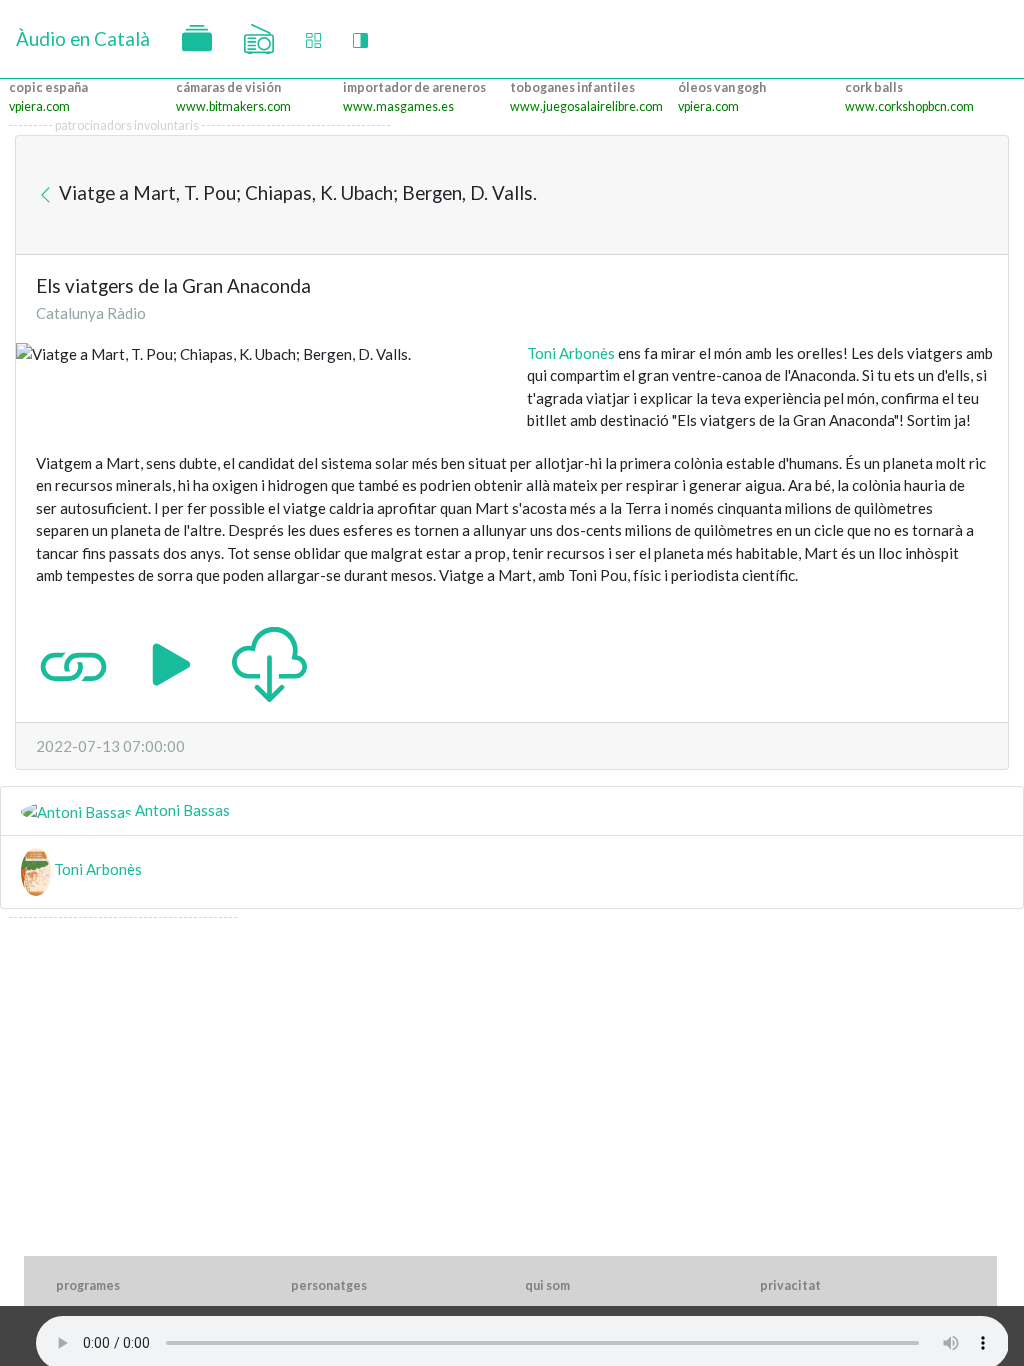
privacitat (790, 1285)
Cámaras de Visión (228, 87)
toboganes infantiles (572, 87)
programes (88, 1285)
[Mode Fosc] (360, 39)
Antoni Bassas (181, 810)
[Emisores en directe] (259, 39)
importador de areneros (414, 87)
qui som (547, 1285)
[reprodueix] (171, 662)
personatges (329, 1285)
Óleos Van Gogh (722, 87)
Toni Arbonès (571, 353)
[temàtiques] (197, 39)
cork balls (874, 87)
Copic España (48, 87)
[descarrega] (269, 662)
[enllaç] (73, 662)
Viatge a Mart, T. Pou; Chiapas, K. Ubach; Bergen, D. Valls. (296, 192)
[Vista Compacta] (313, 39)
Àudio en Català (83, 38)
